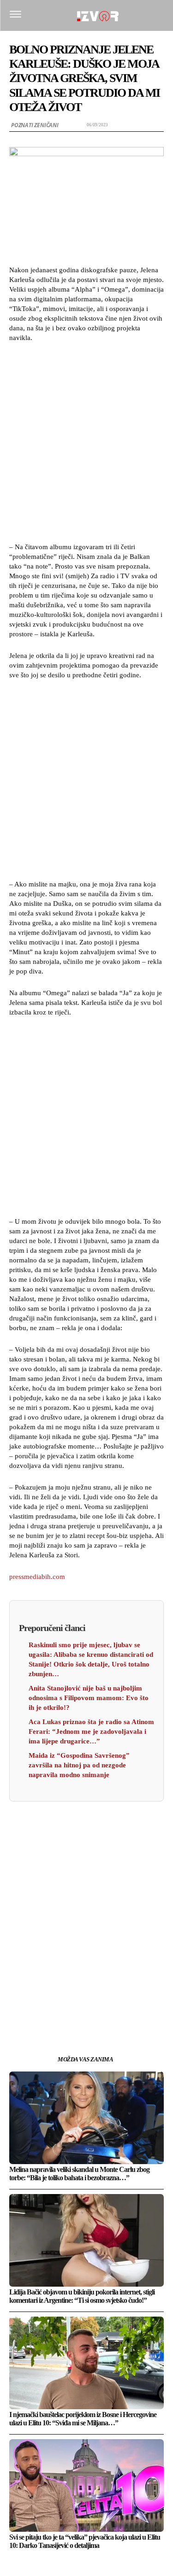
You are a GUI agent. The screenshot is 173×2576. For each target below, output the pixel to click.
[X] (66, 2005)
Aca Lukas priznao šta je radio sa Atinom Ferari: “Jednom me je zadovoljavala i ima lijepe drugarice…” (91, 1731)
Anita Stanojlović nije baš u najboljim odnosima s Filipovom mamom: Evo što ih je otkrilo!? (89, 1698)
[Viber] (129, 2005)
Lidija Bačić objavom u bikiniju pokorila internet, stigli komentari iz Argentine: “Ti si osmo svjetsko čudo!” (82, 2296)
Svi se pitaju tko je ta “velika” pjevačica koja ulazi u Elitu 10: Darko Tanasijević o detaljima (85, 2541)
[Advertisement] (86, 441)
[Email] (108, 2005)
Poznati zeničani (35, 125)
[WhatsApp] (87, 2005)
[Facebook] (44, 2005)
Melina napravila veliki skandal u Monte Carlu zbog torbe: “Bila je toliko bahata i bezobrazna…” (79, 2174)
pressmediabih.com (37, 1577)
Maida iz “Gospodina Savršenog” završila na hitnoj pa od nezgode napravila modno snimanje (79, 1765)
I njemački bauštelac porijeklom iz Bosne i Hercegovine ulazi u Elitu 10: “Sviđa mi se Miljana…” (83, 2419)
